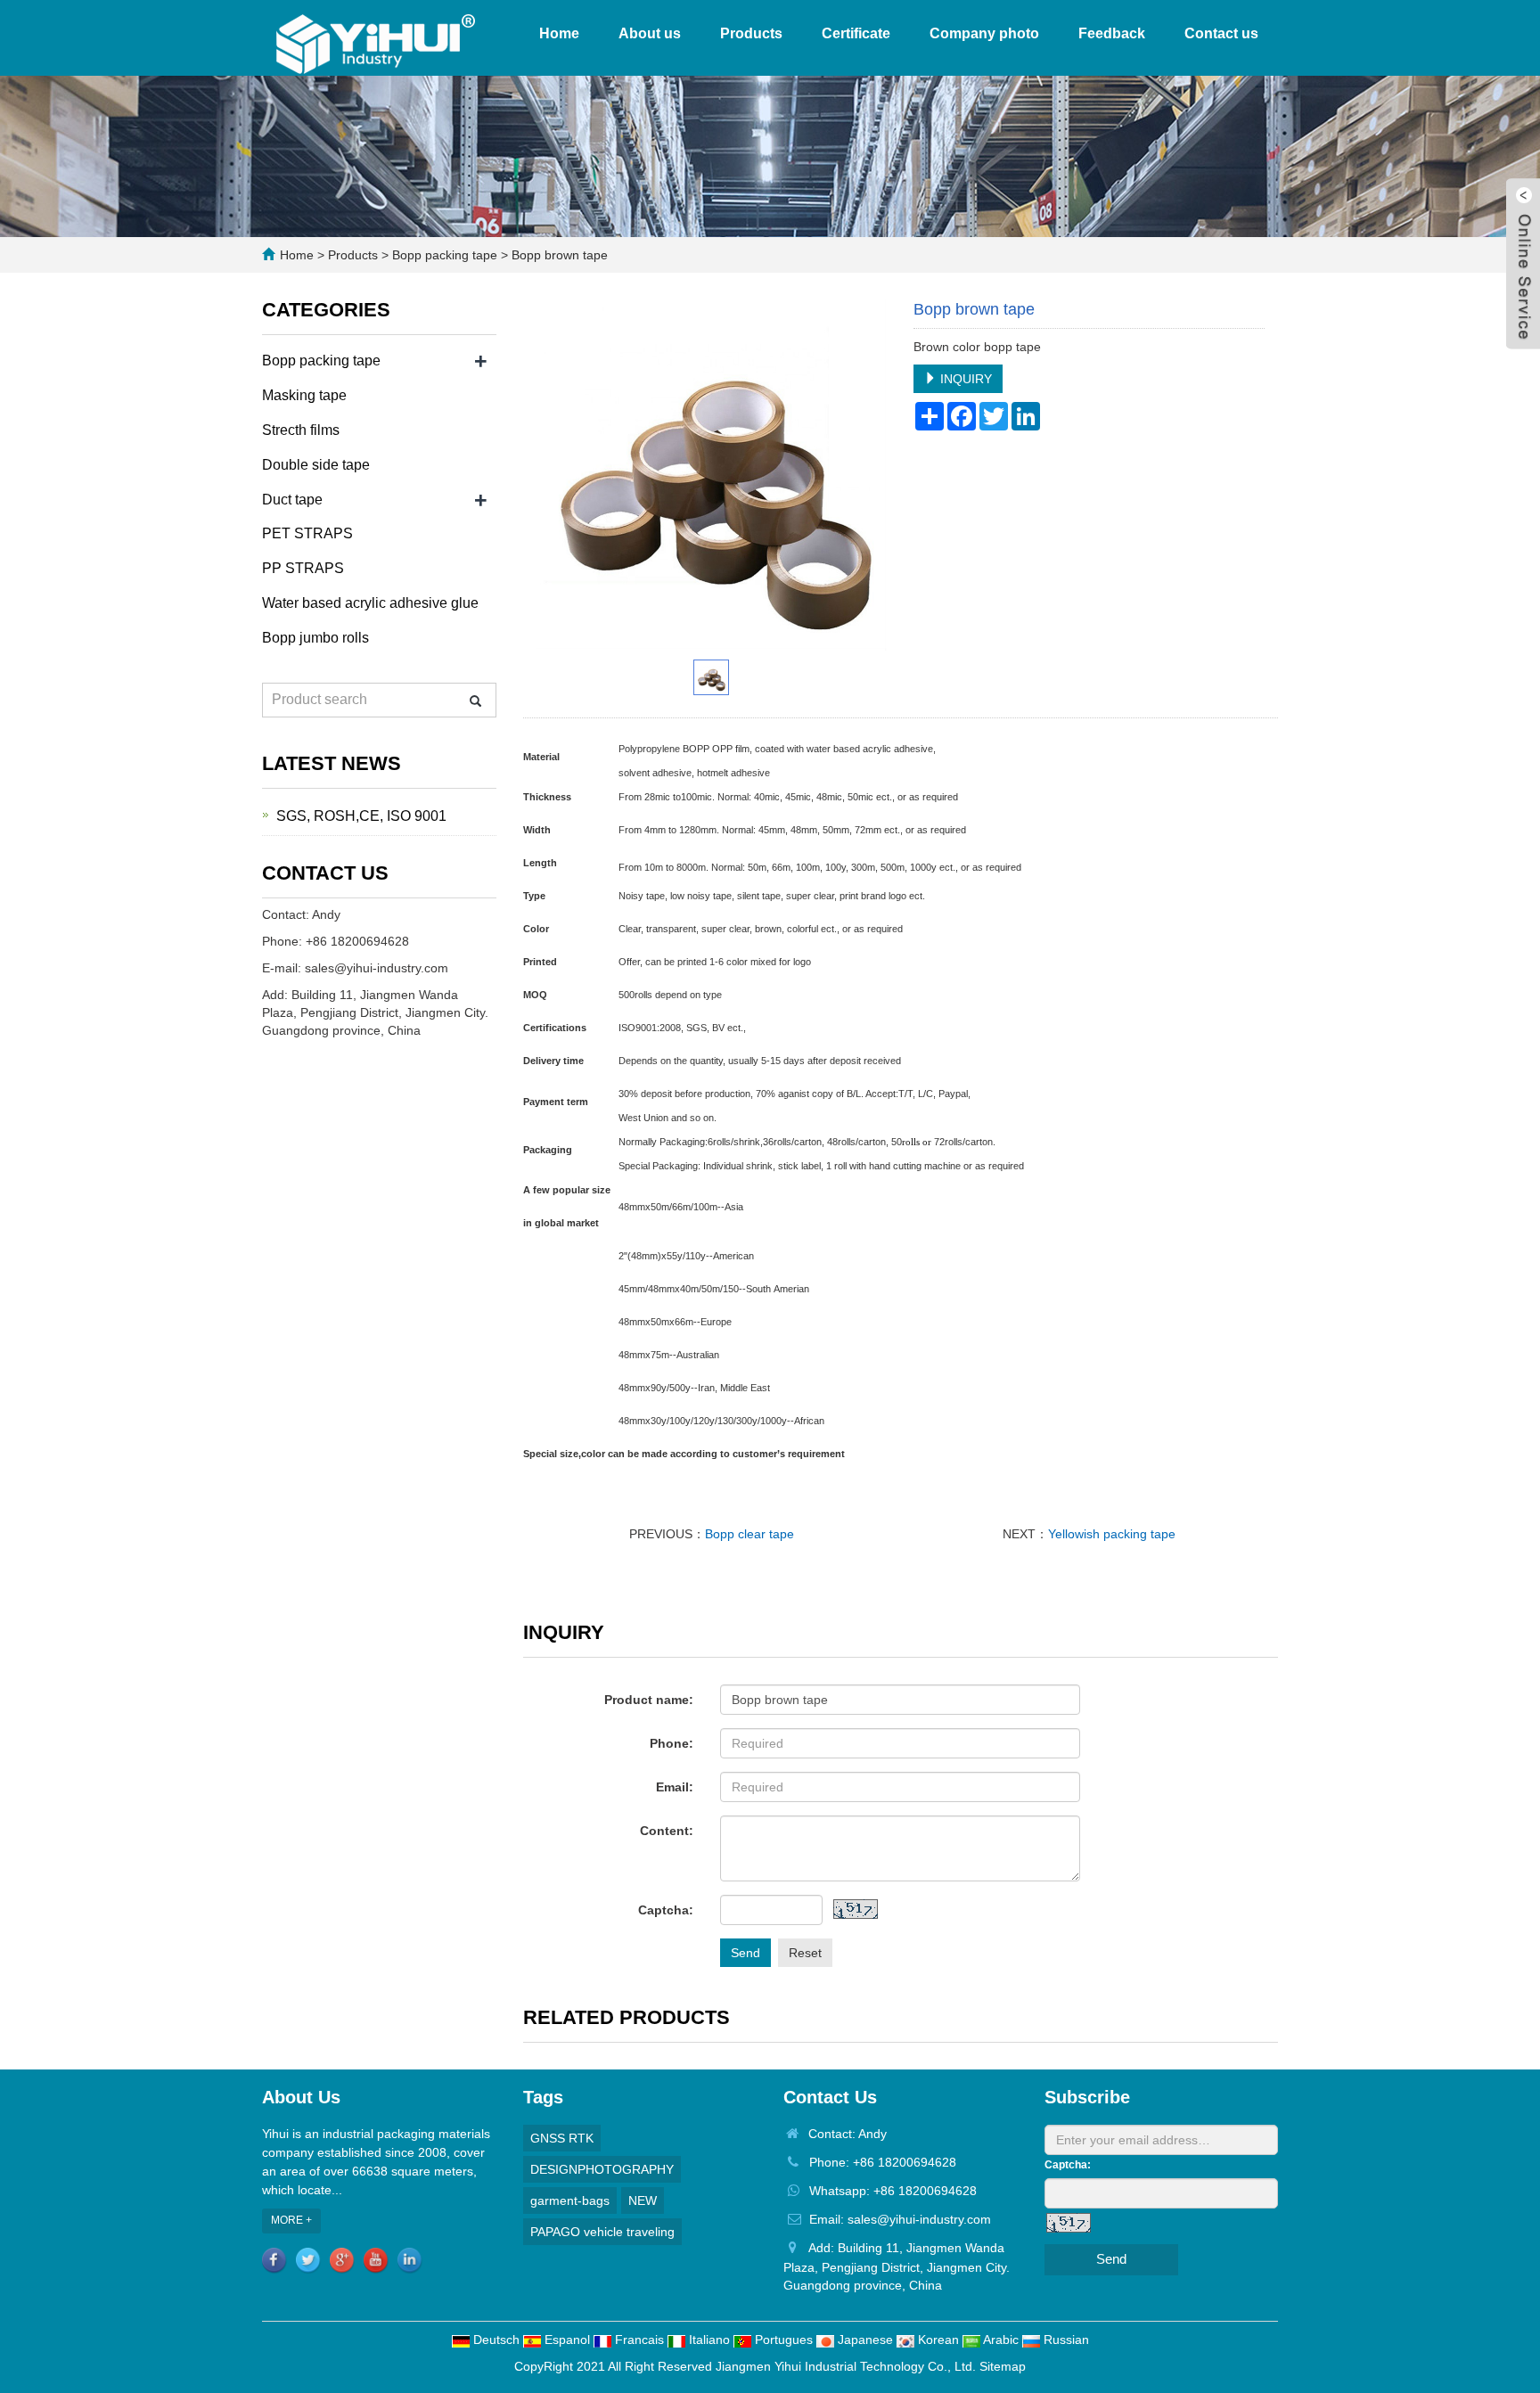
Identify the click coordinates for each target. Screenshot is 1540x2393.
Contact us (1221, 33)
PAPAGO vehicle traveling (602, 2232)
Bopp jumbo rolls (315, 638)
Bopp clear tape (750, 1534)
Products (751, 33)
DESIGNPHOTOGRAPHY (602, 2169)
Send (745, 1953)
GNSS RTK (562, 2138)
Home (559, 33)
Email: (675, 1787)
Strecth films (301, 430)
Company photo (984, 33)
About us (650, 33)
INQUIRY (964, 379)
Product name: (649, 1700)
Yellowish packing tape (1112, 1534)
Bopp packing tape (445, 255)
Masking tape (304, 395)
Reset (805, 1953)
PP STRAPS (303, 568)
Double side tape (316, 465)
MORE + (291, 2220)
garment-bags (570, 2200)
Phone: (672, 1743)
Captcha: (666, 1910)
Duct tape (292, 500)
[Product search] (475, 701)
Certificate (856, 33)
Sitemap (1003, 2366)
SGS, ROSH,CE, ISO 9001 (361, 816)
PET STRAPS (307, 533)
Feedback (1112, 33)
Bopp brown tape (558, 255)
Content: (667, 1831)
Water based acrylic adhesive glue (370, 603)
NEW (643, 2200)
